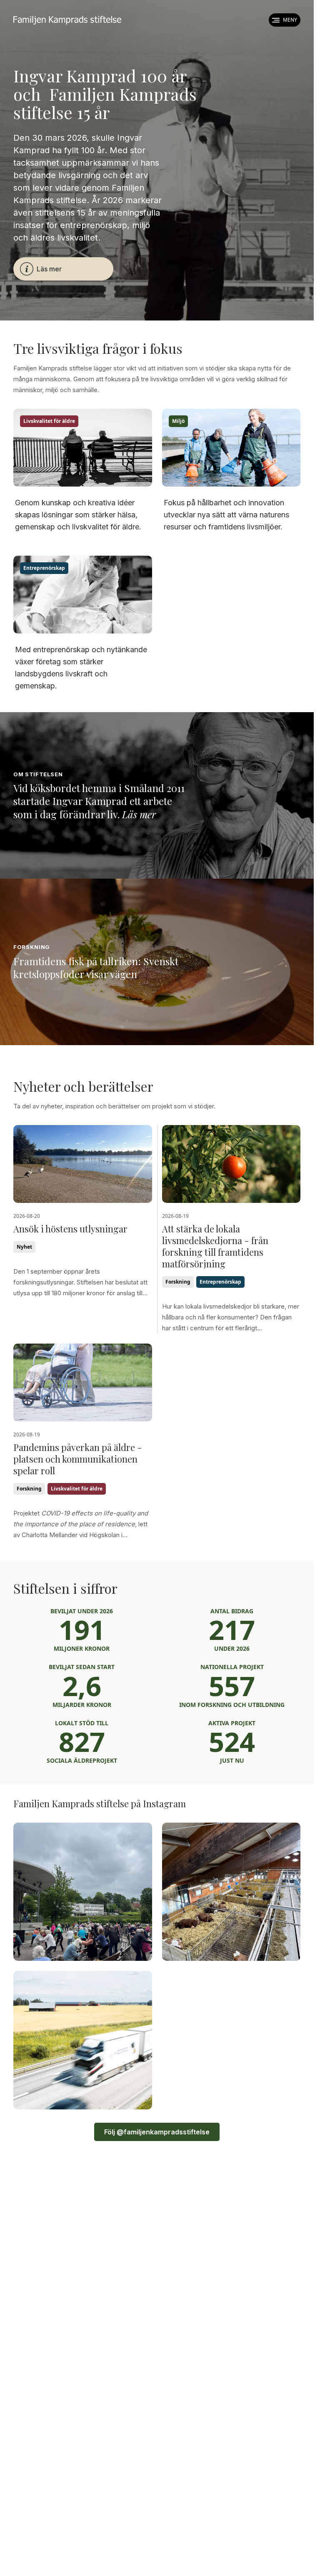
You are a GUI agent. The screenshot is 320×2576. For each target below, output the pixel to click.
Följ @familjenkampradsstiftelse (157, 2132)
